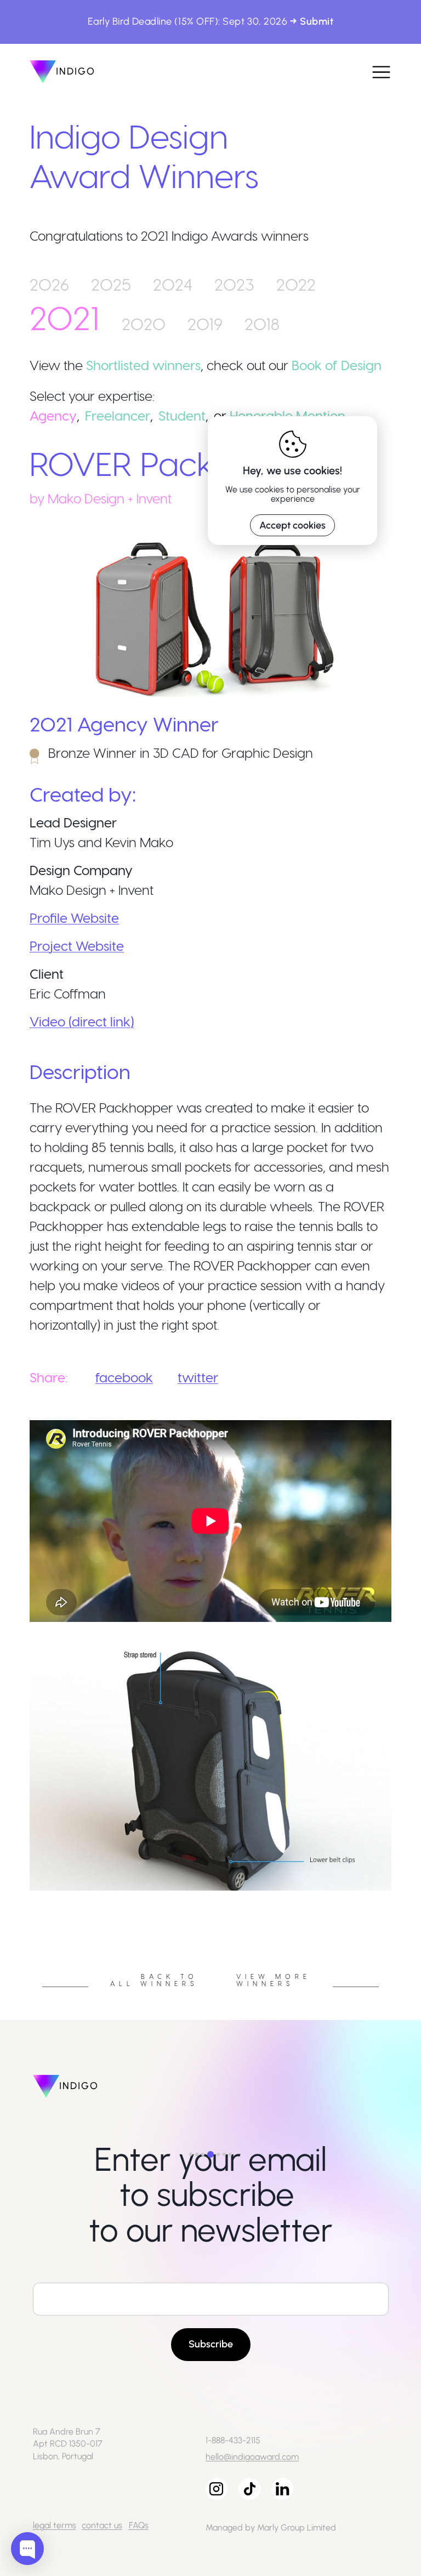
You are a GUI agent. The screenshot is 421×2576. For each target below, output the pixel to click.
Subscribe (211, 2344)
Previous (21, 1894)
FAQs (139, 2525)
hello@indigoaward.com (252, 2457)
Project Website (77, 946)
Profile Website (74, 918)
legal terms (55, 2525)
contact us (102, 2525)
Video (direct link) (82, 1021)
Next (400, 1894)
